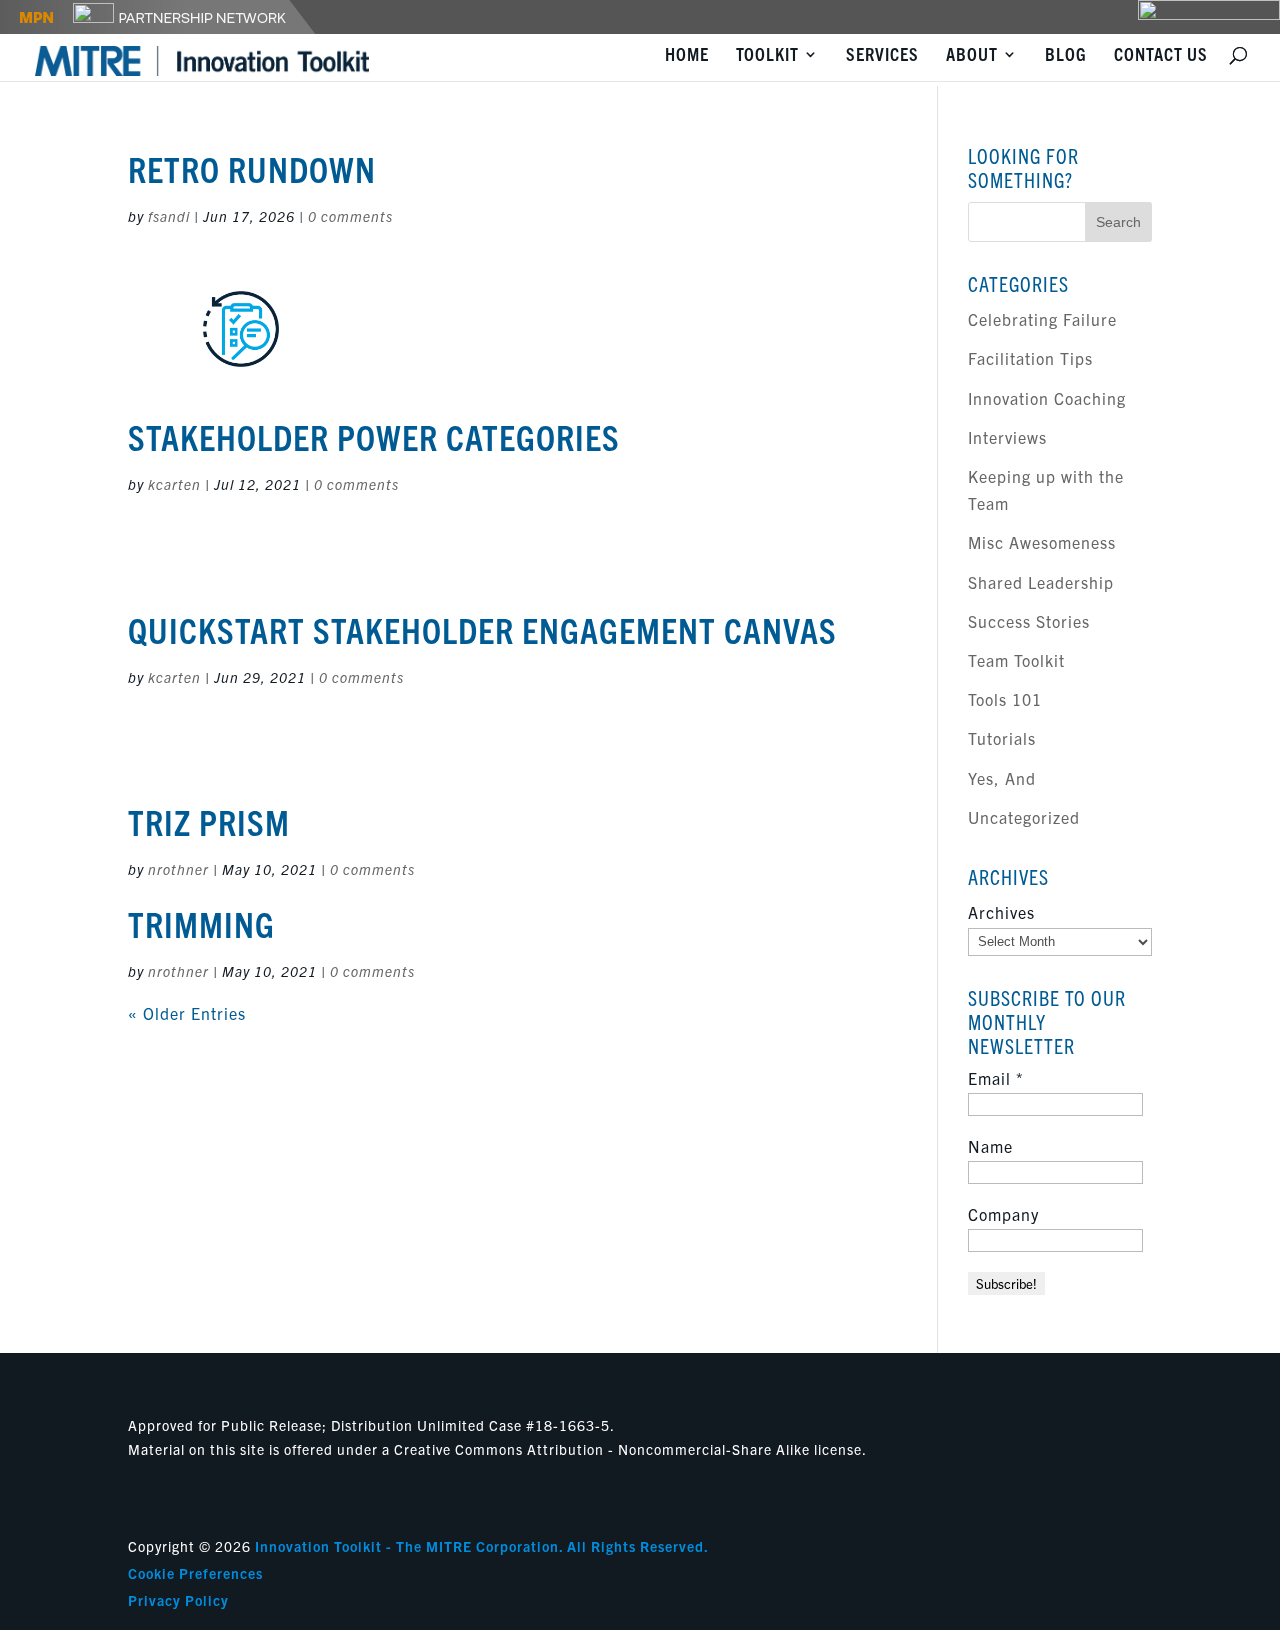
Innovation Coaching (1047, 398)
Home (687, 56)
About (972, 56)
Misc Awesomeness (1042, 542)
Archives (1001, 912)
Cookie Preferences (195, 1573)
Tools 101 (1005, 699)
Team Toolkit (1016, 660)
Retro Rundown (252, 168)
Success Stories (1029, 621)
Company (1003, 1214)
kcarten (174, 484)
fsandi (169, 216)
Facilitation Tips (1030, 358)
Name (990, 1146)
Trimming (201, 923)
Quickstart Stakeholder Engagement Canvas (482, 629)
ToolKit (767, 56)
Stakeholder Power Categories (374, 436)
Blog (1066, 56)
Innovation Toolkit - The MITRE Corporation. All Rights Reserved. (482, 1546)
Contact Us (1161, 56)
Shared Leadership (1041, 582)
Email (996, 1078)
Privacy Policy (178, 1600)
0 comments (350, 216)
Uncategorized (1024, 817)
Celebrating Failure (1042, 319)
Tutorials (1002, 738)
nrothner (178, 869)
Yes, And (1002, 778)
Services (882, 56)
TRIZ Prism (209, 821)
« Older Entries (187, 1013)
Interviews (1007, 437)
